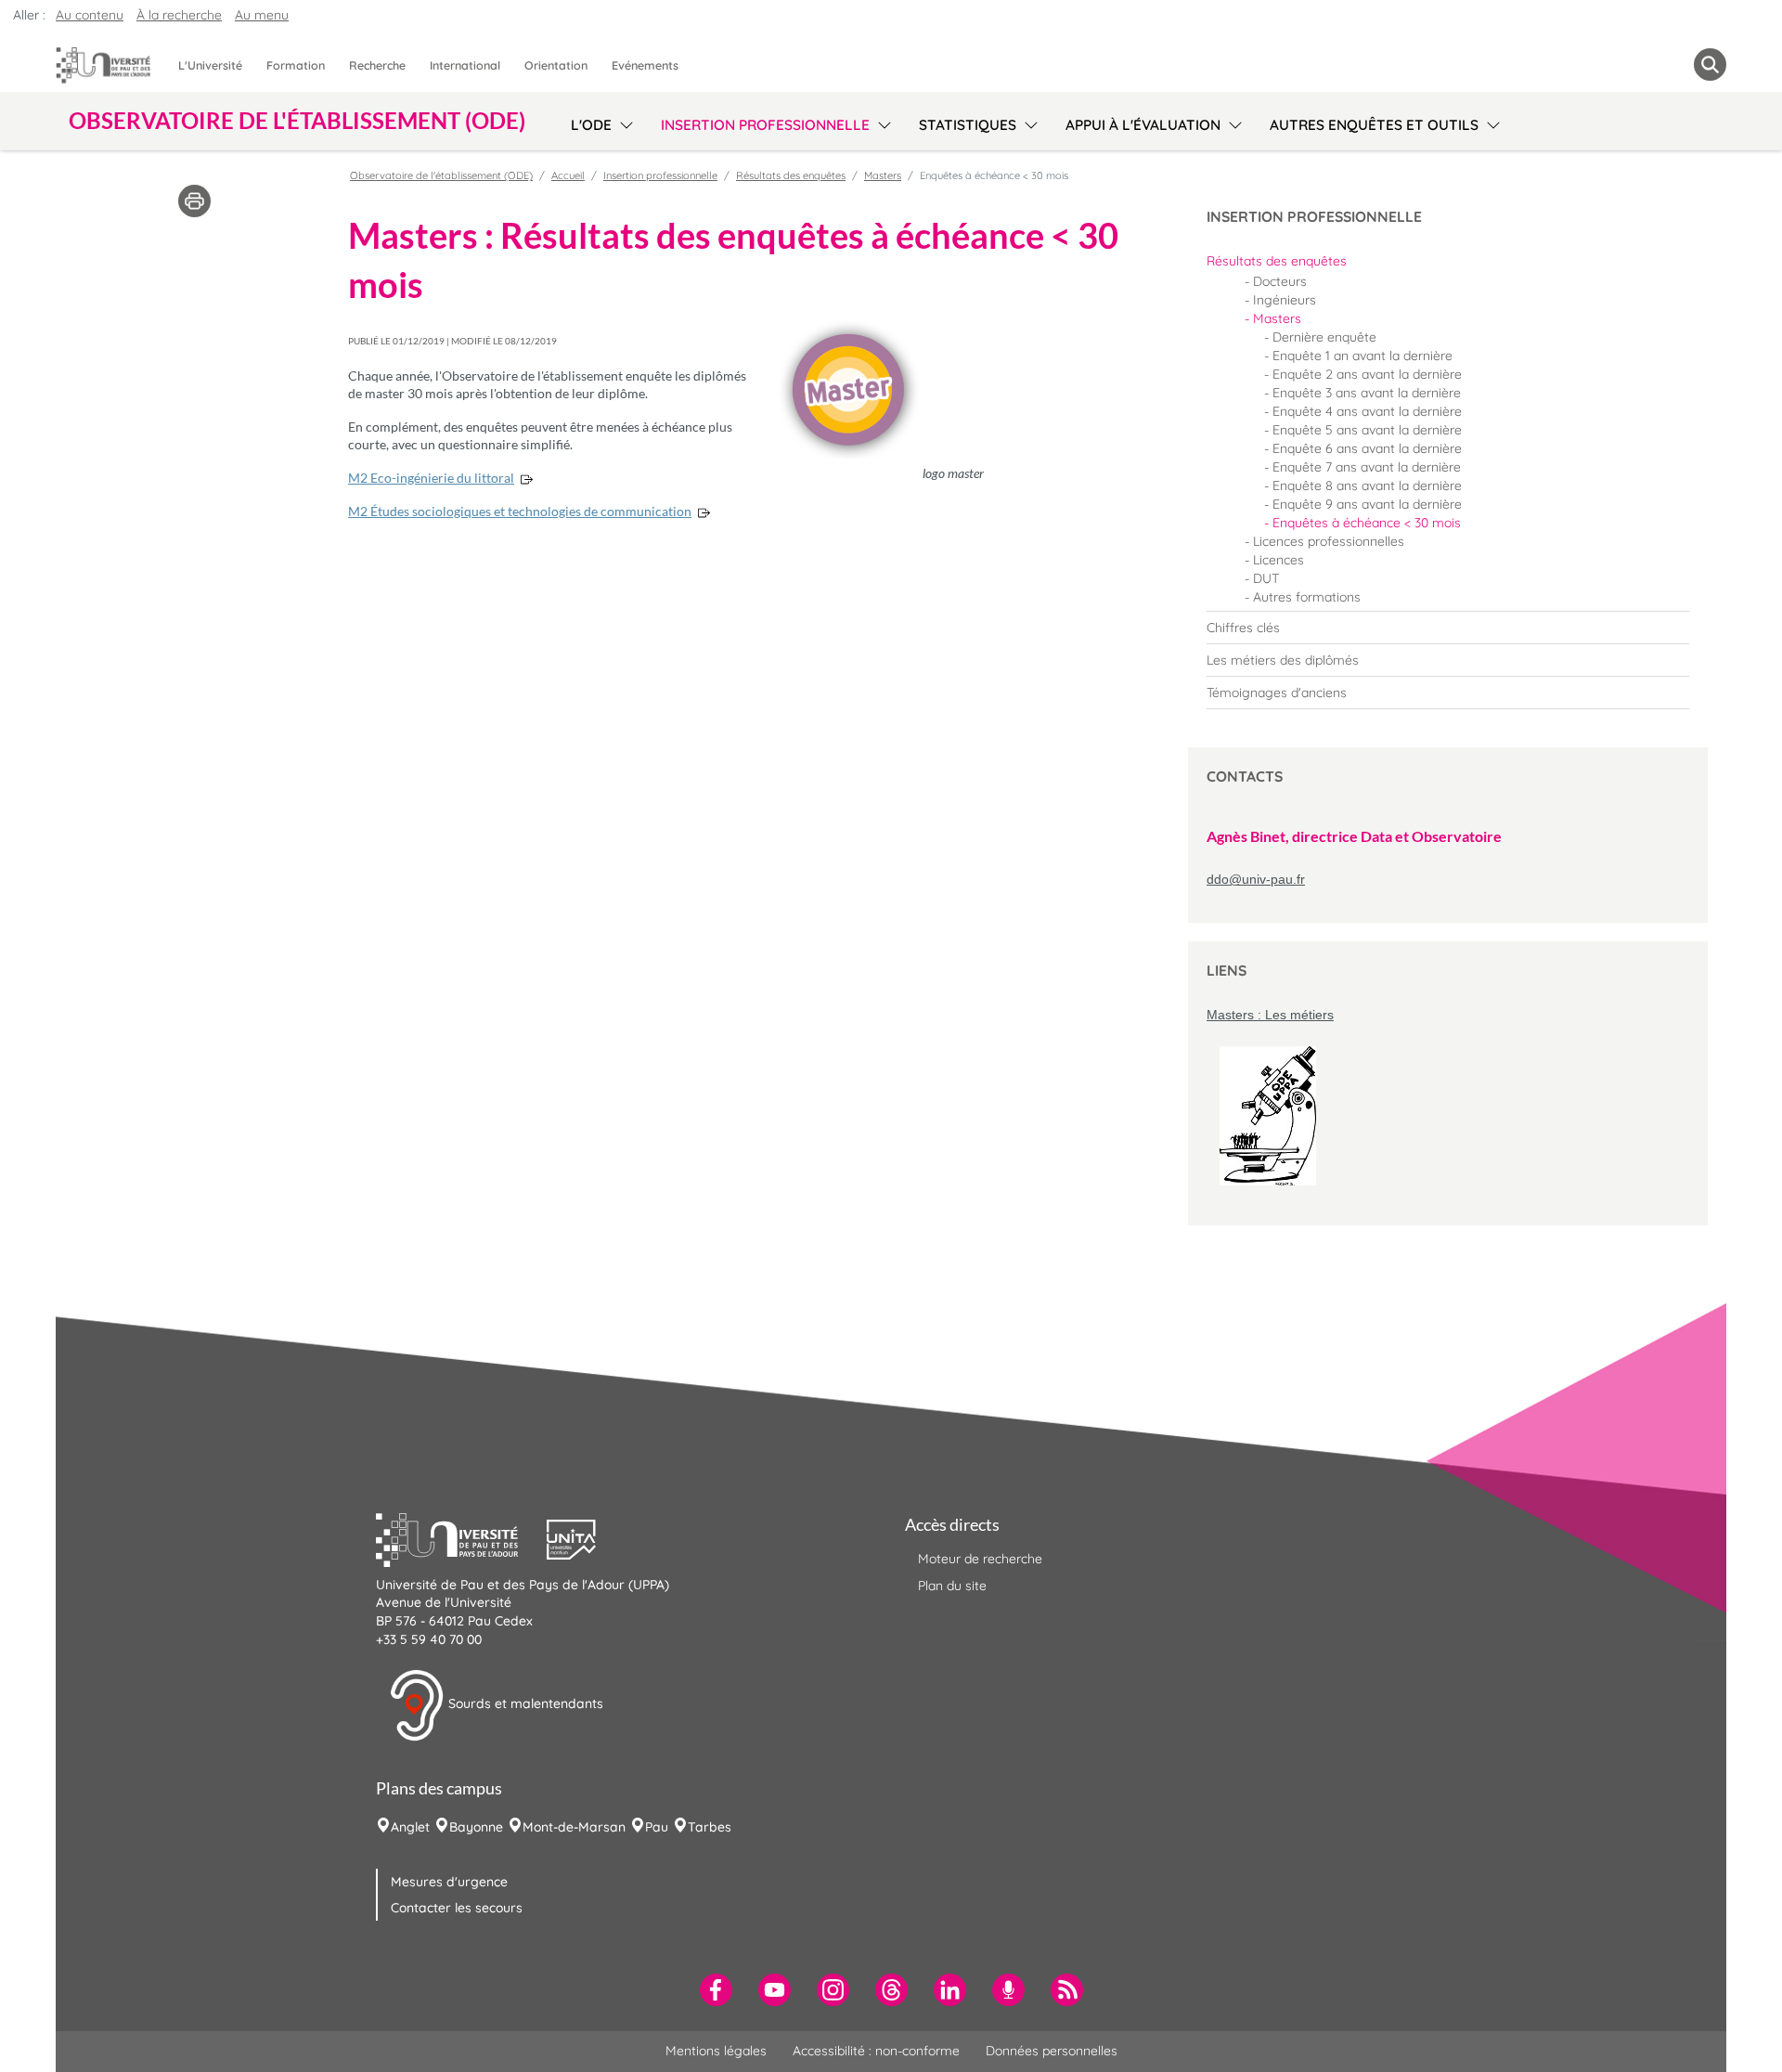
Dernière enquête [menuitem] (1324, 337)
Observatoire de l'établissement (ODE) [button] (297, 121)
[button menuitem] (1710, 65)
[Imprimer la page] (194, 200)
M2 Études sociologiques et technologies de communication (520, 511)
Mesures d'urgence (449, 1882)
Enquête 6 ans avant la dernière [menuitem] (1367, 448)
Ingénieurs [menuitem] (1285, 300)
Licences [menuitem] (1278, 560)
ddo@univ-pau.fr (1256, 879)
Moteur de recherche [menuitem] (980, 1559)
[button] (461, 1537)
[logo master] (849, 389)
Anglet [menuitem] (410, 1827)
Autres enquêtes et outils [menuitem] (1374, 125)
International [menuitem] (465, 65)
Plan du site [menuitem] (952, 1586)
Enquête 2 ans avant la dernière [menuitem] (1367, 374)
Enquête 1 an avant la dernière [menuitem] (1362, 356)
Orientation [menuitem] (556, 65)
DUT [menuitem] (1266, 578)
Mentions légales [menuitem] (716, 2051)
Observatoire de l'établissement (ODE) (441, 175)
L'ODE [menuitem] (591, 125)
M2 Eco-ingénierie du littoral (431, 478)
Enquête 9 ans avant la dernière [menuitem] (1367, 504)
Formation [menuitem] (296, 65)
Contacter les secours (457, 1908)
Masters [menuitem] (1277, 318)
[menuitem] (1448, 261)
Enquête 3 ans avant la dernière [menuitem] (1367, 393)
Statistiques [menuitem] (968, 125)
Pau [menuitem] (657, 1827)
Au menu (262, 15)
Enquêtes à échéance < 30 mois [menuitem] (1367, 523)
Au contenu (90, 15)
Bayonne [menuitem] (476, 1827)
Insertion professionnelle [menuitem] (765, 125)
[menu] (623, 123)
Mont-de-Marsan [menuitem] (574, 1827)
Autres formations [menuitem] (1307, 597)
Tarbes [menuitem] (710, 1827)
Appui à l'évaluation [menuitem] (1143, 125)
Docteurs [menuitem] (1280, 281)
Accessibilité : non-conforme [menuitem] (876, 2051)
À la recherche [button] (179, 15)
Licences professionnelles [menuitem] (1329, 541)
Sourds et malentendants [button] (524, 1703)
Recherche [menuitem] (377, 65)
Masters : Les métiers (1270, 1015)
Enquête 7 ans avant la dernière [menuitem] (1367, 467)
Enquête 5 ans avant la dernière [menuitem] (1367, 430)
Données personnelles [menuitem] (1052, 2051)
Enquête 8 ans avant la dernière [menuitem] (1367, 486)
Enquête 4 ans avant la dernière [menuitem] (1367, 411)
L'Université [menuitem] (210, 65)
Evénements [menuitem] (645, 65)
